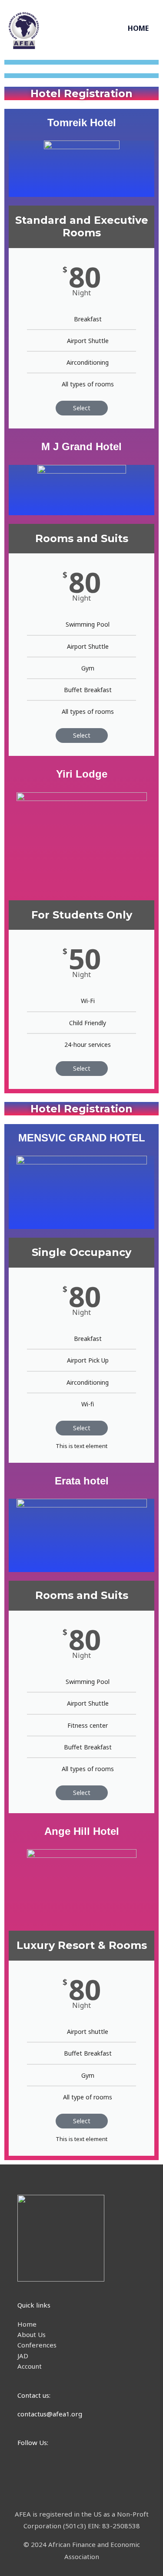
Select (82, 408)
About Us (32, 2334)
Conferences (37, 2345)
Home (27, 2324)
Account (30, 2366)
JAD (23, 2356)
